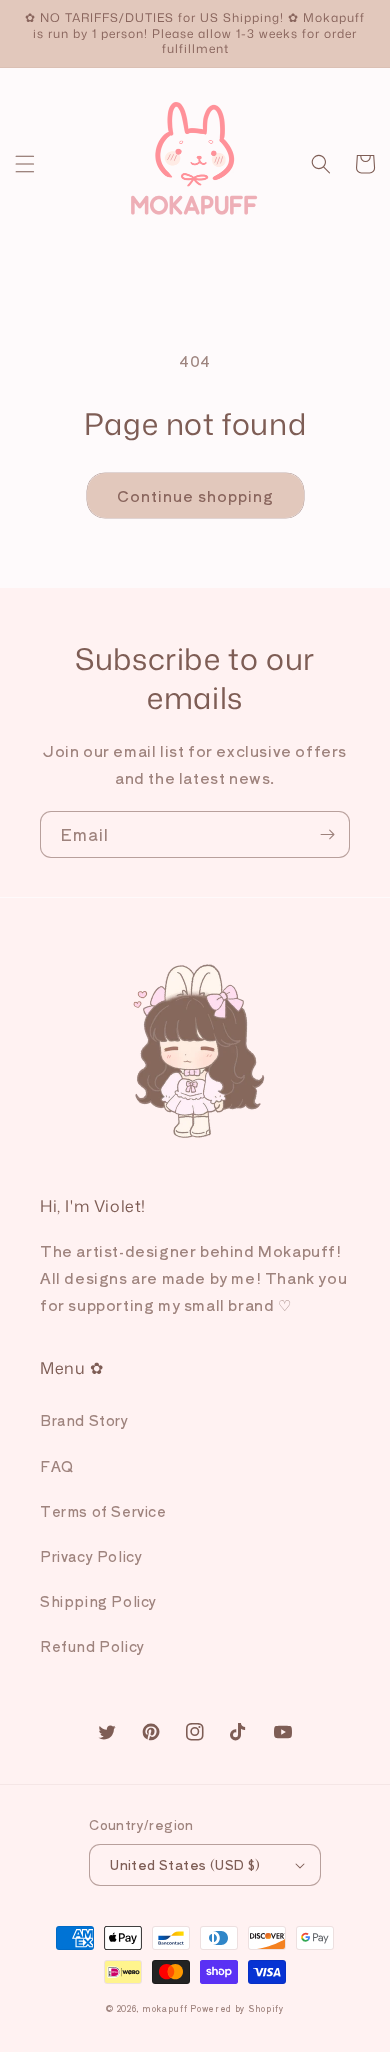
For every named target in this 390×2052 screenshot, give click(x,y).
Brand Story (84, 1420)
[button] (25, 164)
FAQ (57, 1466)
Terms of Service (103, 1511)
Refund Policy (92, 1646)
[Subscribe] (327, 834)
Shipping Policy (98, 1601)
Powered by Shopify (237, 2008)
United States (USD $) (185, 1864)
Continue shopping (195, 495)
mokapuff (165, 2008)
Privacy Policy (91, 1556)
